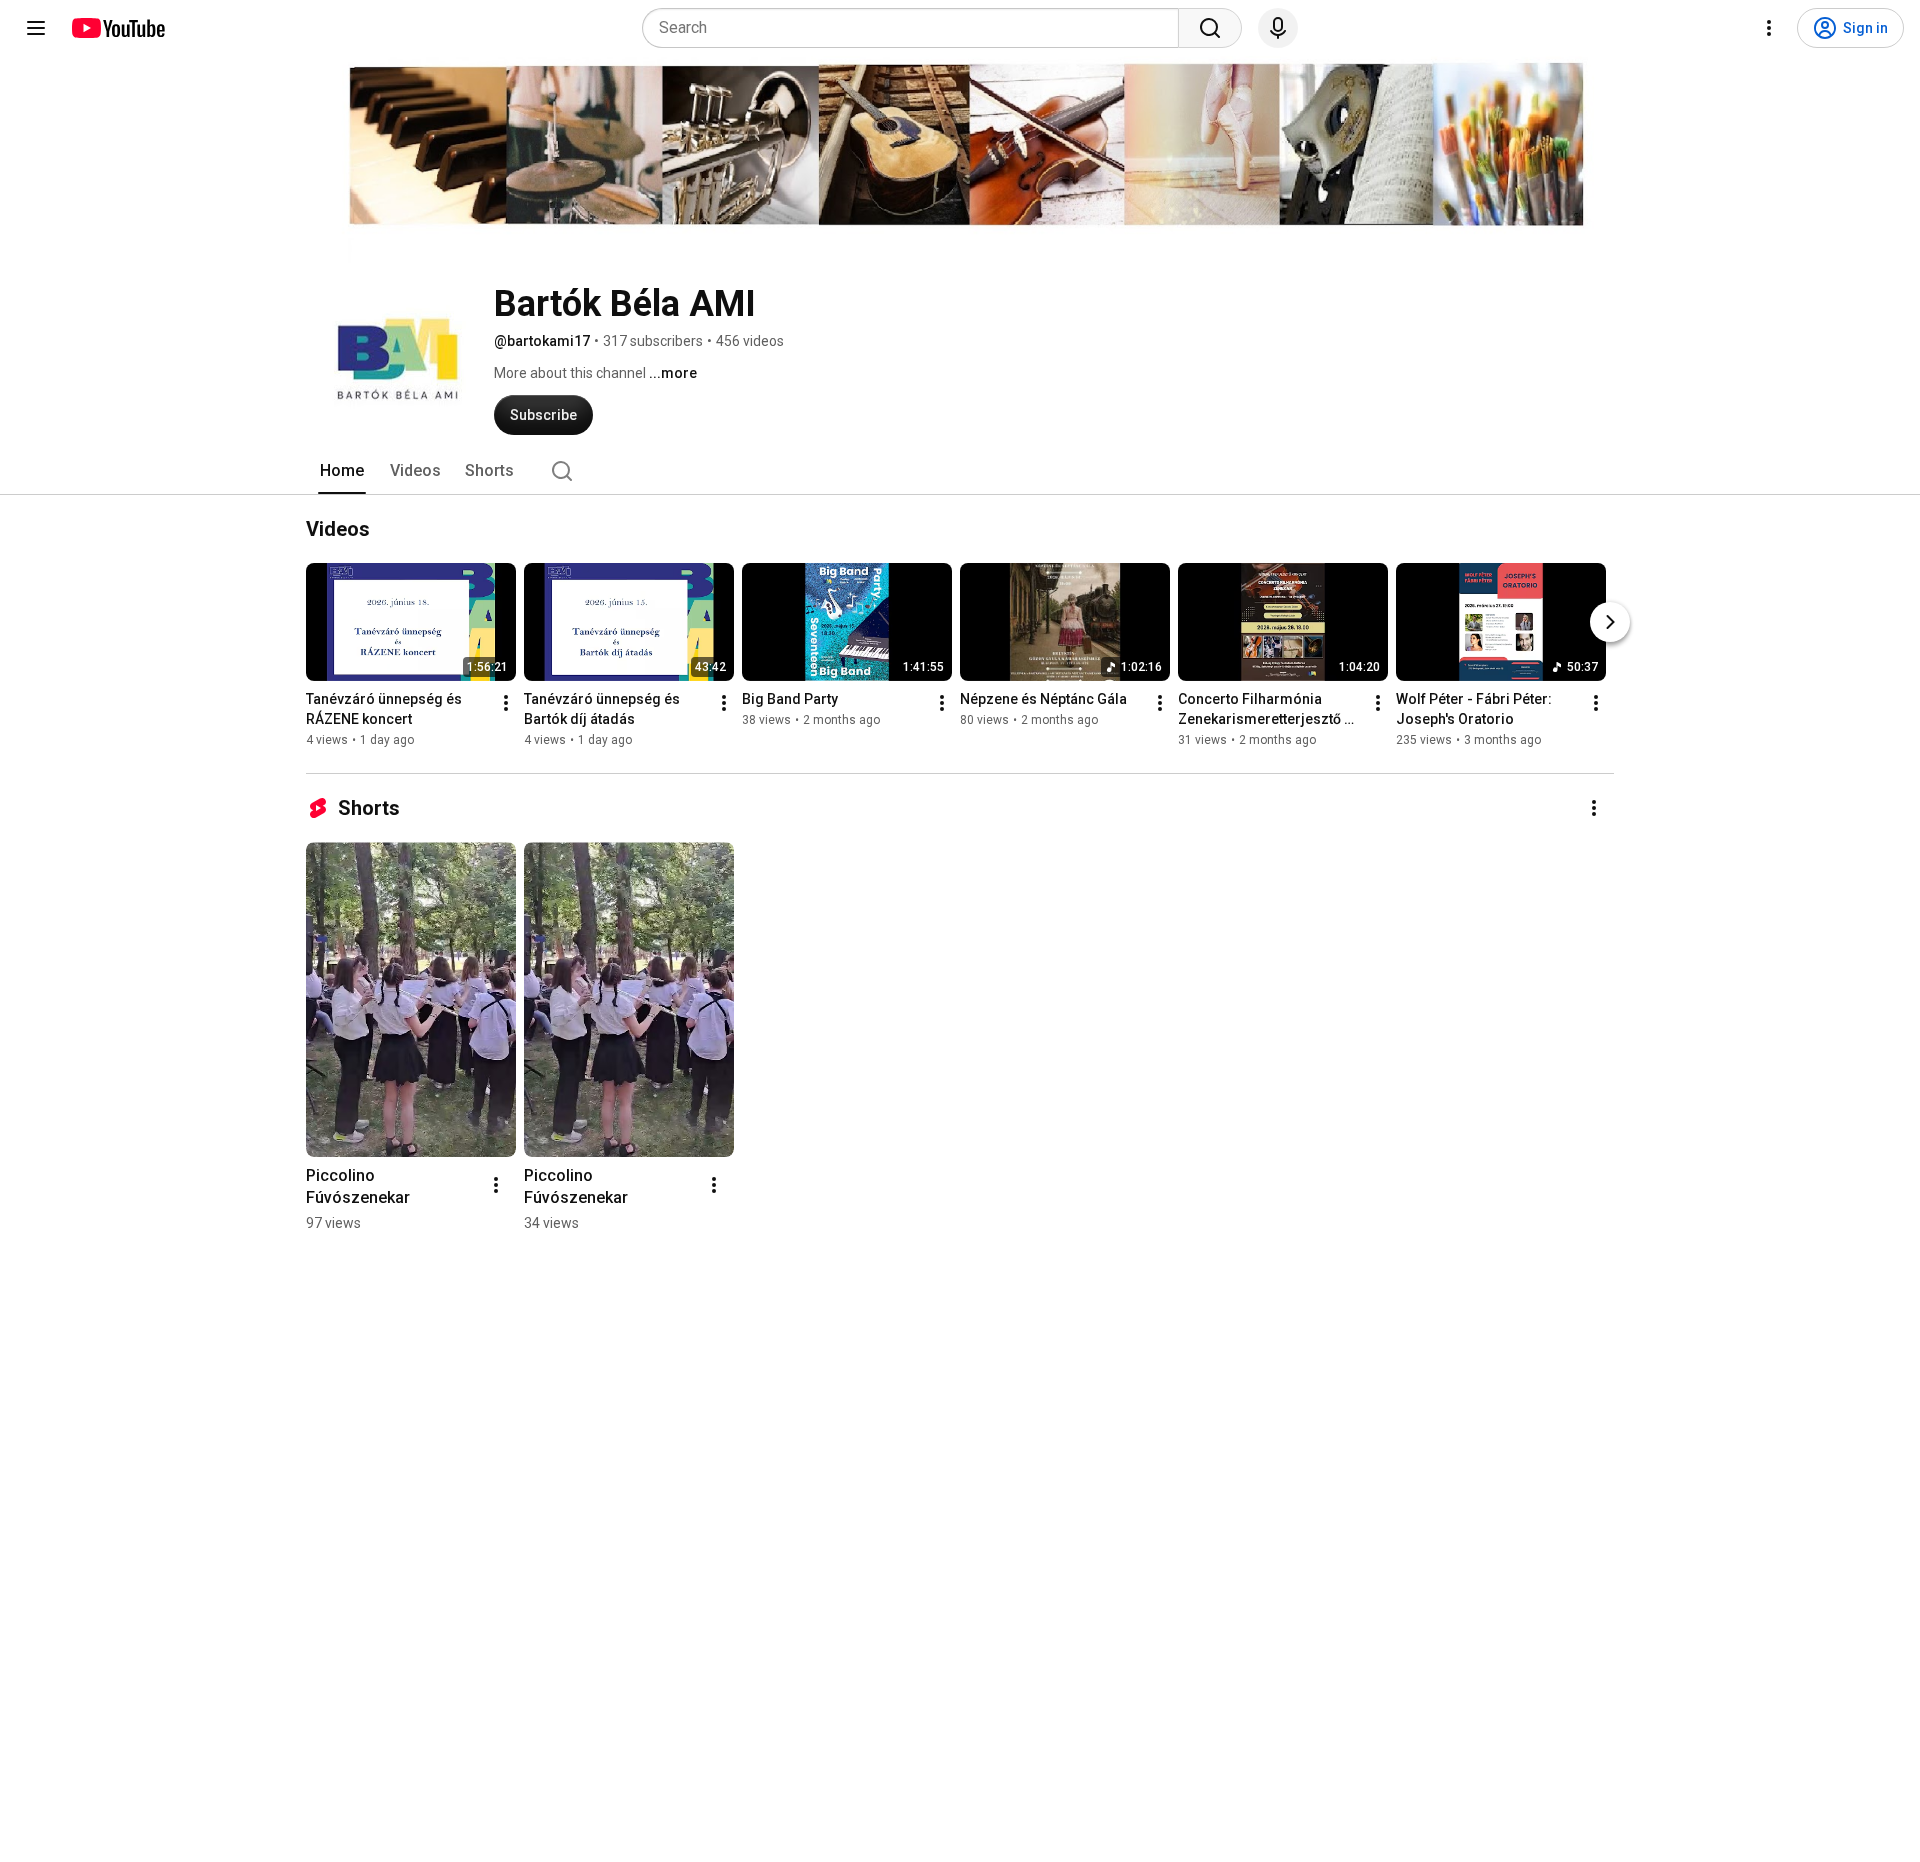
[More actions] (506, 703)
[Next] (1610, 622)
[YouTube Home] (117, 28)
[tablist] (960, 471)
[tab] (342, 471)
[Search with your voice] (1278, 28)
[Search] (1210, 28)
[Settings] (1769, 28)
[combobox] (916, 28)
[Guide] (36, 28)
